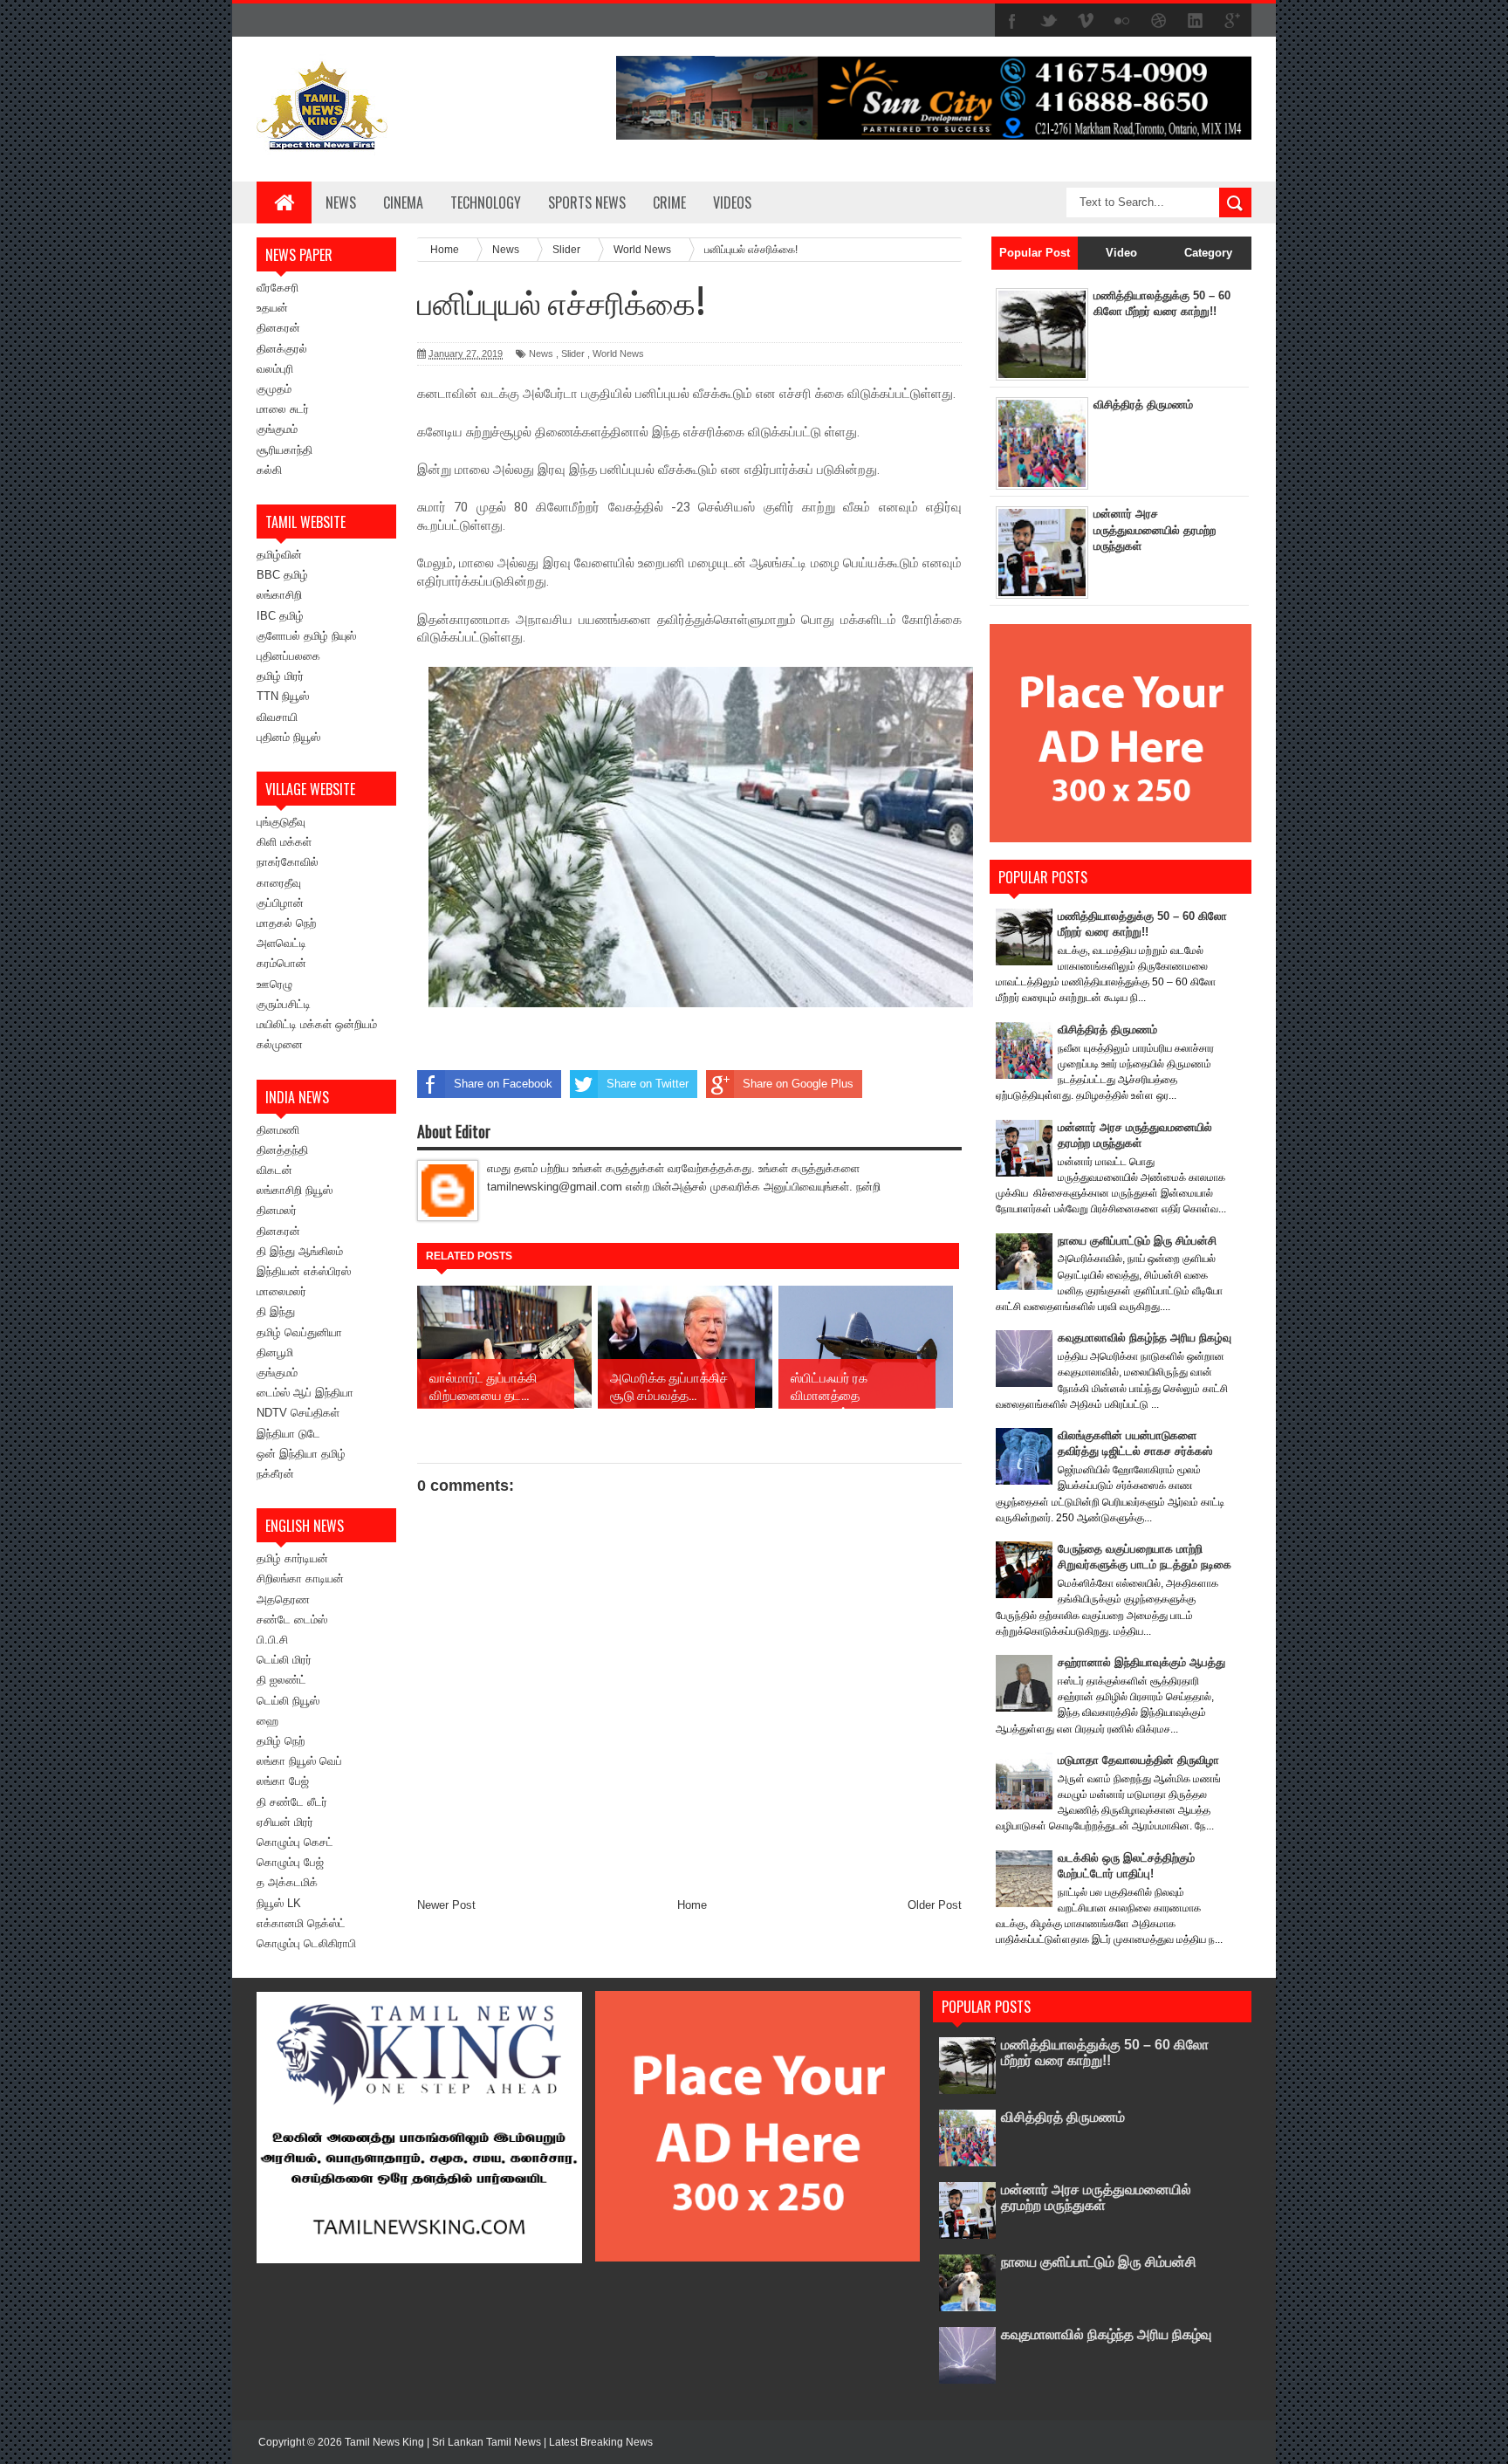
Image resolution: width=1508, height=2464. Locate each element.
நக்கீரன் (275, 1474)
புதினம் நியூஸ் (288, 737)
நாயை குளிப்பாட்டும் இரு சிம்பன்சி (1137, 1241)
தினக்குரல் (282, 349)
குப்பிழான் (280, 903)
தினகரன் (278, 328)
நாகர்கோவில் (288, 862)
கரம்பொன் (281, 963)
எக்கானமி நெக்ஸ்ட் (301, 1923)
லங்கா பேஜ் (283, 1781)
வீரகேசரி (278, 288)
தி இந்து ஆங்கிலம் (300, 1251)
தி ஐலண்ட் (281, 1680)
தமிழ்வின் (279, 555)
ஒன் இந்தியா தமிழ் (301, 1454)
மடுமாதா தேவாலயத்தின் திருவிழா (1138, 1760)
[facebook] (1012, 21)
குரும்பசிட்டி (284, 1004)
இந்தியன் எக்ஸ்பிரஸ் (304, 1271)
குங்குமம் (277, 429)
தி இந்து (276, 1311)
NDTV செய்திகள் (298, 1413)
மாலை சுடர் (283, 409)
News (341, 202)
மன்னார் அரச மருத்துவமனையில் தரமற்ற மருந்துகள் (1155, 529)
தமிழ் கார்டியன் (292, 1558)
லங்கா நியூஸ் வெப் (299, 1761)
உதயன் (272, 308)
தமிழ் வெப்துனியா (299, 1332)
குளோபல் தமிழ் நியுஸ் (306, 636)
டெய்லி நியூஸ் (288, 1701)
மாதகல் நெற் (286, 923)
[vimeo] (1086, 21)
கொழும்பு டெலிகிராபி (306, 1943)
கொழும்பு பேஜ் (290, 1862)
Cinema (403, 202)
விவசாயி (277, 717)
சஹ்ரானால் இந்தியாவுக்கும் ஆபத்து (1141, 1662)
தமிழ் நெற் (281, 1741)
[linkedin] (1196, 21)
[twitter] (1049, 21)
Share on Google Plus (798, 1084)
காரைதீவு (279, 883)
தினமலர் (277, 1210)
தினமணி (278, 1130)
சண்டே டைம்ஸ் (292, 1620)
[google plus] (1232, 21)
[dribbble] (1159, 21)
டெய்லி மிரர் (284, 1660)
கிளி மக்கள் (284, 842)
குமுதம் (274, 389)
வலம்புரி (275, 369)
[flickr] (1122, 21)
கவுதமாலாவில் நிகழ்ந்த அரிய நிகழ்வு (1145, 1338)
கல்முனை (280, 1044)
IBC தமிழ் (280, 616)
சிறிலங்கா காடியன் (300, 1579)
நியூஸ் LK (279, 1903)
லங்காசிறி (279, 595)
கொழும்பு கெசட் (295, 1842)
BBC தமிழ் (282, 575)
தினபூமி (275, 1352)
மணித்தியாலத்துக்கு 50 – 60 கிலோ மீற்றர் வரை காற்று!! (1105, 2052)
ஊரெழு (274, 984)
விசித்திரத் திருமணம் (1143, 405)
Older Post (935, 1905)
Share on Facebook (503, 1084)
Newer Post (446, 1905)
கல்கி (269, 470)
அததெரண (283, 1599)
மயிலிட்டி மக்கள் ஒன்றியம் (317, 1024)
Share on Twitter (648, 1084)
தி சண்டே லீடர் (292, 1802)
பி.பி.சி (272, 1640)
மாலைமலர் (281, 1291)
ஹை (267, 1721)
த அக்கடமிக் (287, 1882)
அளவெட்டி (281, 943)
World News (618, 353)
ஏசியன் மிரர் (285, 1822)
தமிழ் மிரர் (280, 676)
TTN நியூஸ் (283, 696)
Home (692, 1905)
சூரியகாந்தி (284, 450)
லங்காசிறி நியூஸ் (295, 1190)
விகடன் (274, 1170)
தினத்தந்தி (282, 1150)
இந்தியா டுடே (288, 1434)
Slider (573, 353)
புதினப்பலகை (288, 656)
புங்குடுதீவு (281, 822)
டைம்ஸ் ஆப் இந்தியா (305, 1393)
